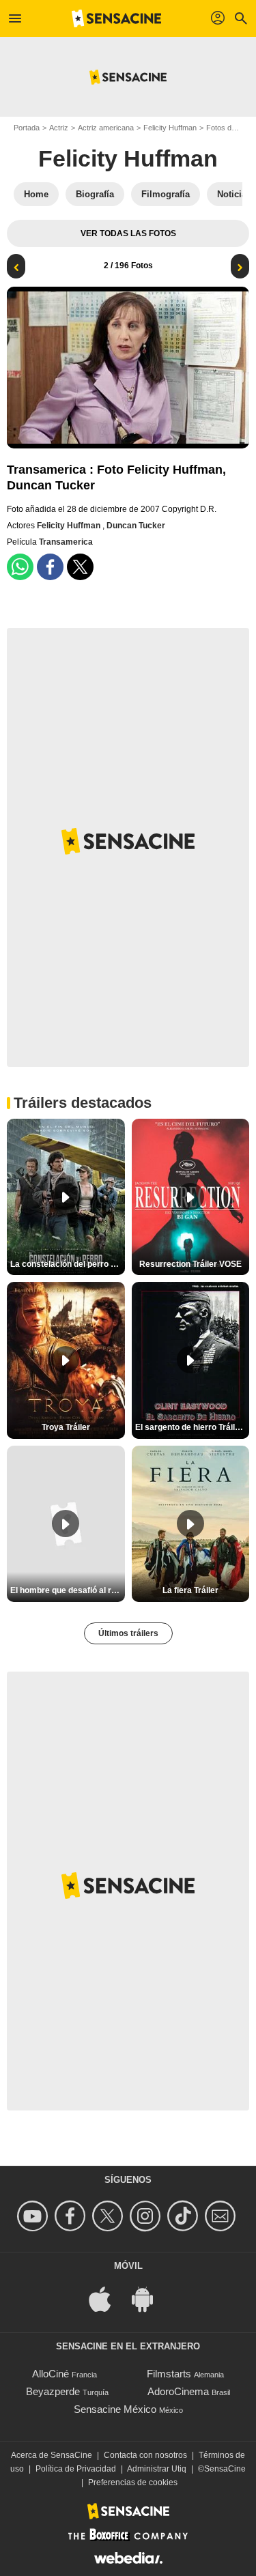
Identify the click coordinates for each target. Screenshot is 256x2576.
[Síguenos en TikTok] (185, 2216)
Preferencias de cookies (133, 2482)
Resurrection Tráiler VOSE (190, 1264)
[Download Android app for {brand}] (150, 2298)
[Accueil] (117, 18)
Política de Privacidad (76, 2469)
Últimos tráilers (128, 1633)
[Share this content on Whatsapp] (20, 567)
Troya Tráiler (66, 1427)
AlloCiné (51, 2374)
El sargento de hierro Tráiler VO (193, 1427)
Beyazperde (53, 2391)
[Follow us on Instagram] (147, 2216)
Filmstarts (169, 2374)
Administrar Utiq (157, 2469)
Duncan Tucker (136, 526)
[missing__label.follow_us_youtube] (34, 2216)
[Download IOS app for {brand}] (107, 2298)
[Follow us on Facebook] (72, 2216)
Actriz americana (106, 128)
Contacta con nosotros (145, 2455)
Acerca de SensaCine (52, 2455)
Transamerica (66, 542)
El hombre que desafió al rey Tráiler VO (68, 1590)
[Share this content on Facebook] (50, 567)
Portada (27, 128)
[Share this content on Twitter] (80, 567)
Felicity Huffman (170, 128)
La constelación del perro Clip (68, 1264)
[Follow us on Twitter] (110, 2216)
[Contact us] (222, 2216)
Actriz (59, 128)
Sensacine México (115, 2409)
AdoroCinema (178, 2391)
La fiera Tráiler (190, 1590)
